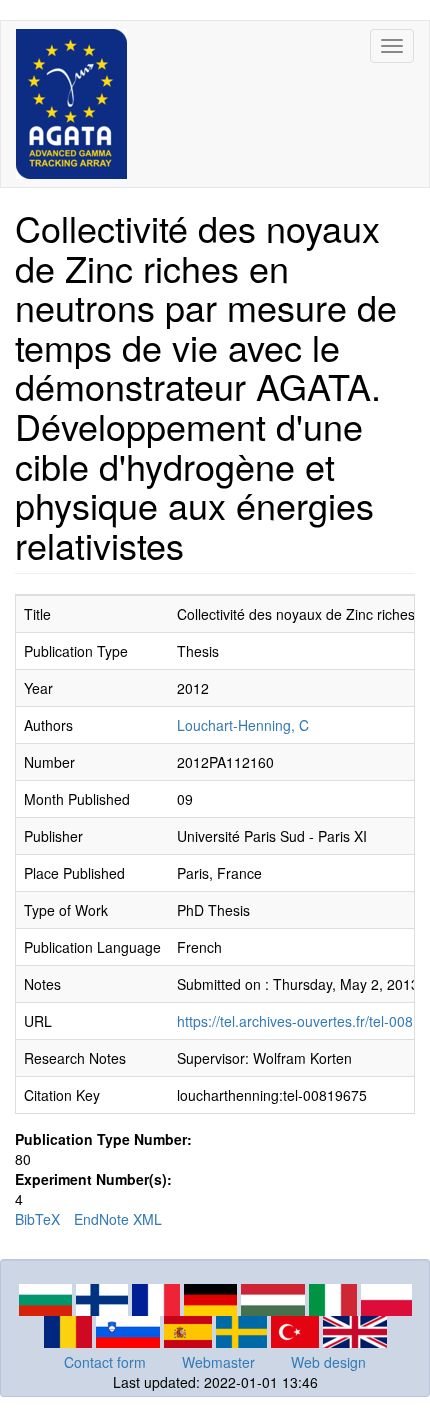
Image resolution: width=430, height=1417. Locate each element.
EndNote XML (118, 1219)
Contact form (105, 1362)
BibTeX (37, 1219)
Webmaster (218, 1362)
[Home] (71, 104)
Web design (328, 1362)
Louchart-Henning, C (243, 725)
